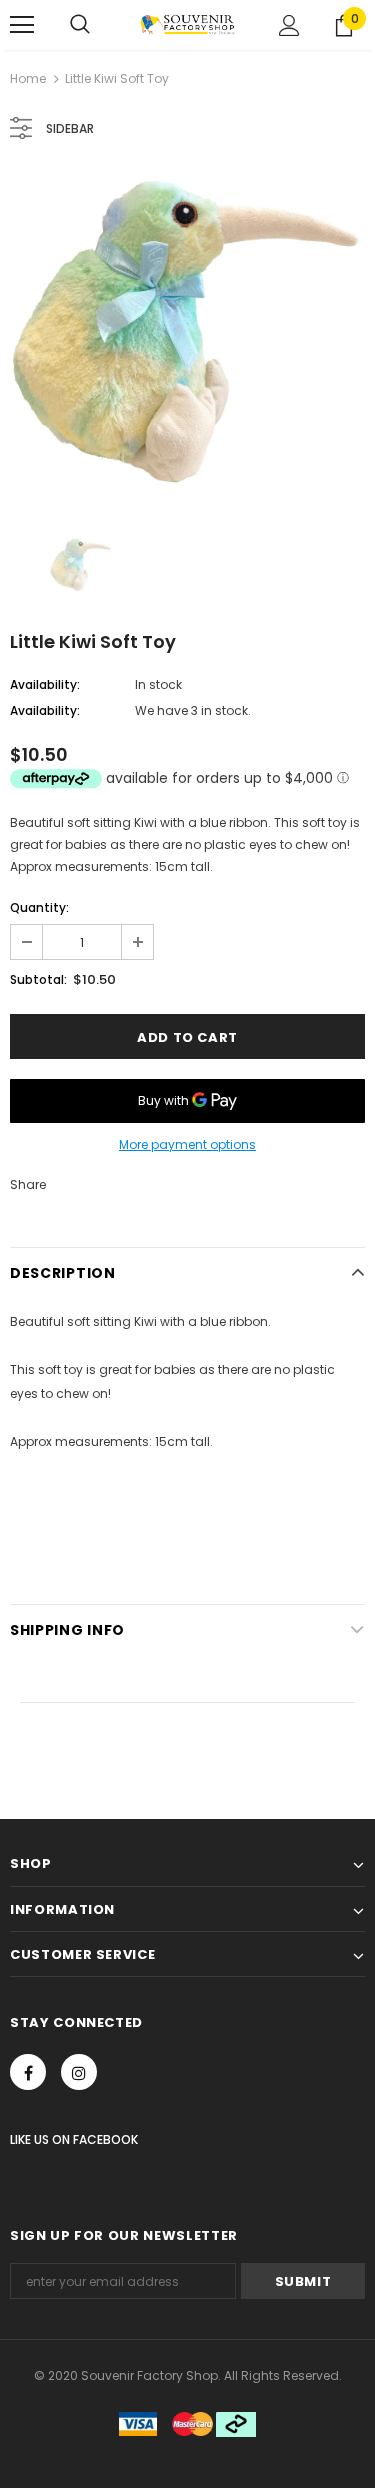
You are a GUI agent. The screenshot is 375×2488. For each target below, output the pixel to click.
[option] (187, 333)
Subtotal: (38, 979)
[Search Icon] (80, 25)
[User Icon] (289, 25)
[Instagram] (79, 2072)
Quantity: (39, 907)
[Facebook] (28, 2072)
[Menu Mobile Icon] (22, 25)
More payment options (187, 1144)
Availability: (45, 684)
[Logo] (187, 24)
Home (28, 78)
